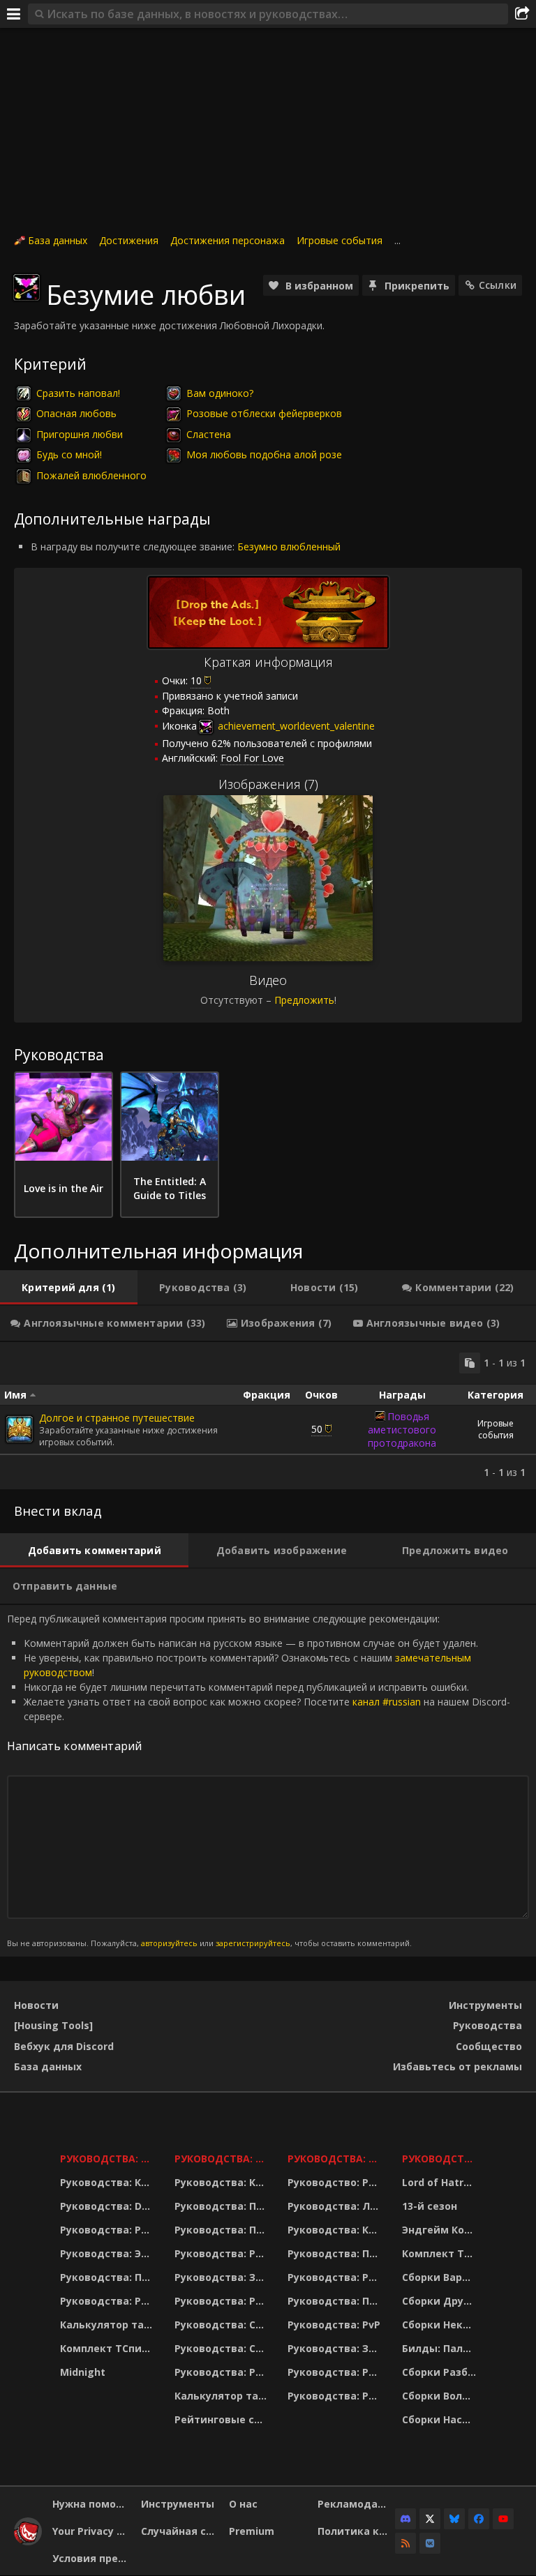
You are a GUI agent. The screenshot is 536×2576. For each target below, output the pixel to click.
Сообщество (489, 2046)
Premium (252, 2531)
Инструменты (485, 2005)
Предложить (304, 1000)
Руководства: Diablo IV (441, 2159)
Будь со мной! (69, 454)
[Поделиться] (522, 14)
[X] (430, 2519)
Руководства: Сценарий (222, 2348)
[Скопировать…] (470, 1363)
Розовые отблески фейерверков (264, 413)
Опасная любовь (76, 413)
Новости (36, 2005)
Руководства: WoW (109, 2159)
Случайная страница (180, 2531)
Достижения (129, 240)
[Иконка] (27, 287)
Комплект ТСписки (109, 2348)
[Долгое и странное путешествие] (20, 1429)
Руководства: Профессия (109, 2277)
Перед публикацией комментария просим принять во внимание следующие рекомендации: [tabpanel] (259, 1780)
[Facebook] (479, 2519)
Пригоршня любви (80, 434)
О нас (243, 2504)
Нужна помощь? (91, 2504)
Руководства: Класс (109, 2182)
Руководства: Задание (222, 2277)
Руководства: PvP (334, 2325)
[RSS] (405, 2543)
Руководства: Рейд (109, 2301)
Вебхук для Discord (64, 2046)
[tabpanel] (268, 1416)
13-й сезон (430, 2206)
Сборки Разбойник (441, 2372)
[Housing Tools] (53, 2025)
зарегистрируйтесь (253, 1943)
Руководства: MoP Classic (222, 2159)
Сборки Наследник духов (441, 2419)
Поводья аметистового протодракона (402, 1430)
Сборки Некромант (441, 2325)
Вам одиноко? (220, 393)
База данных (58, 240)
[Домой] (28, 2541)
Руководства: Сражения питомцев (222, 2325)
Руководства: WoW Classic (336, 2159)
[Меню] (14, 14)
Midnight (83, 2372)
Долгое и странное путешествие (117, 1418)
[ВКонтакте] (430, 2543)
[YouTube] (503, 2519)
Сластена (209, 434)
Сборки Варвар (441, 2277)
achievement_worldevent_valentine (295, 726)
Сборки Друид (440, 2301)
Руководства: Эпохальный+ (109, 2253)
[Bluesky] (454, 2519)
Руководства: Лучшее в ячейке (336, 2206)
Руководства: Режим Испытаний (222, 2372)
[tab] (69, 1288)
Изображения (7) (268, 784)
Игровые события (340, 240)
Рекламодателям (357, 2504)
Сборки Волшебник (441, 2396)
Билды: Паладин (441, 2348)
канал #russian (387, 1702)
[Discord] (405, 2519)
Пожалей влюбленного (91, 475)
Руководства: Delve (109, 2206)
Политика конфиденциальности (357, 2531)
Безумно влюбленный (289, 547)
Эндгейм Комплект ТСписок (441, 2230)
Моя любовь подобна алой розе (264, 454)
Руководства (487, 2025)
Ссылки (498, 285)
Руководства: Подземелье (222, 2230)
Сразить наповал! (78, 393)
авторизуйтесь (169, 1943)
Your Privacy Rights (91, 2531)
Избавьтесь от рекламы (457, 2066)
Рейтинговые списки (222, 2419)
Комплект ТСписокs (441, 2253)
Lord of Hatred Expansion (441, 2182)
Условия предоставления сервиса (91, 2558)
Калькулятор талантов (109, 2325)
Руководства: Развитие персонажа (109, 2230)
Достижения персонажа (228, 240)
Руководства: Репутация (222, 2301)
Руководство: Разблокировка (336, 2182)
